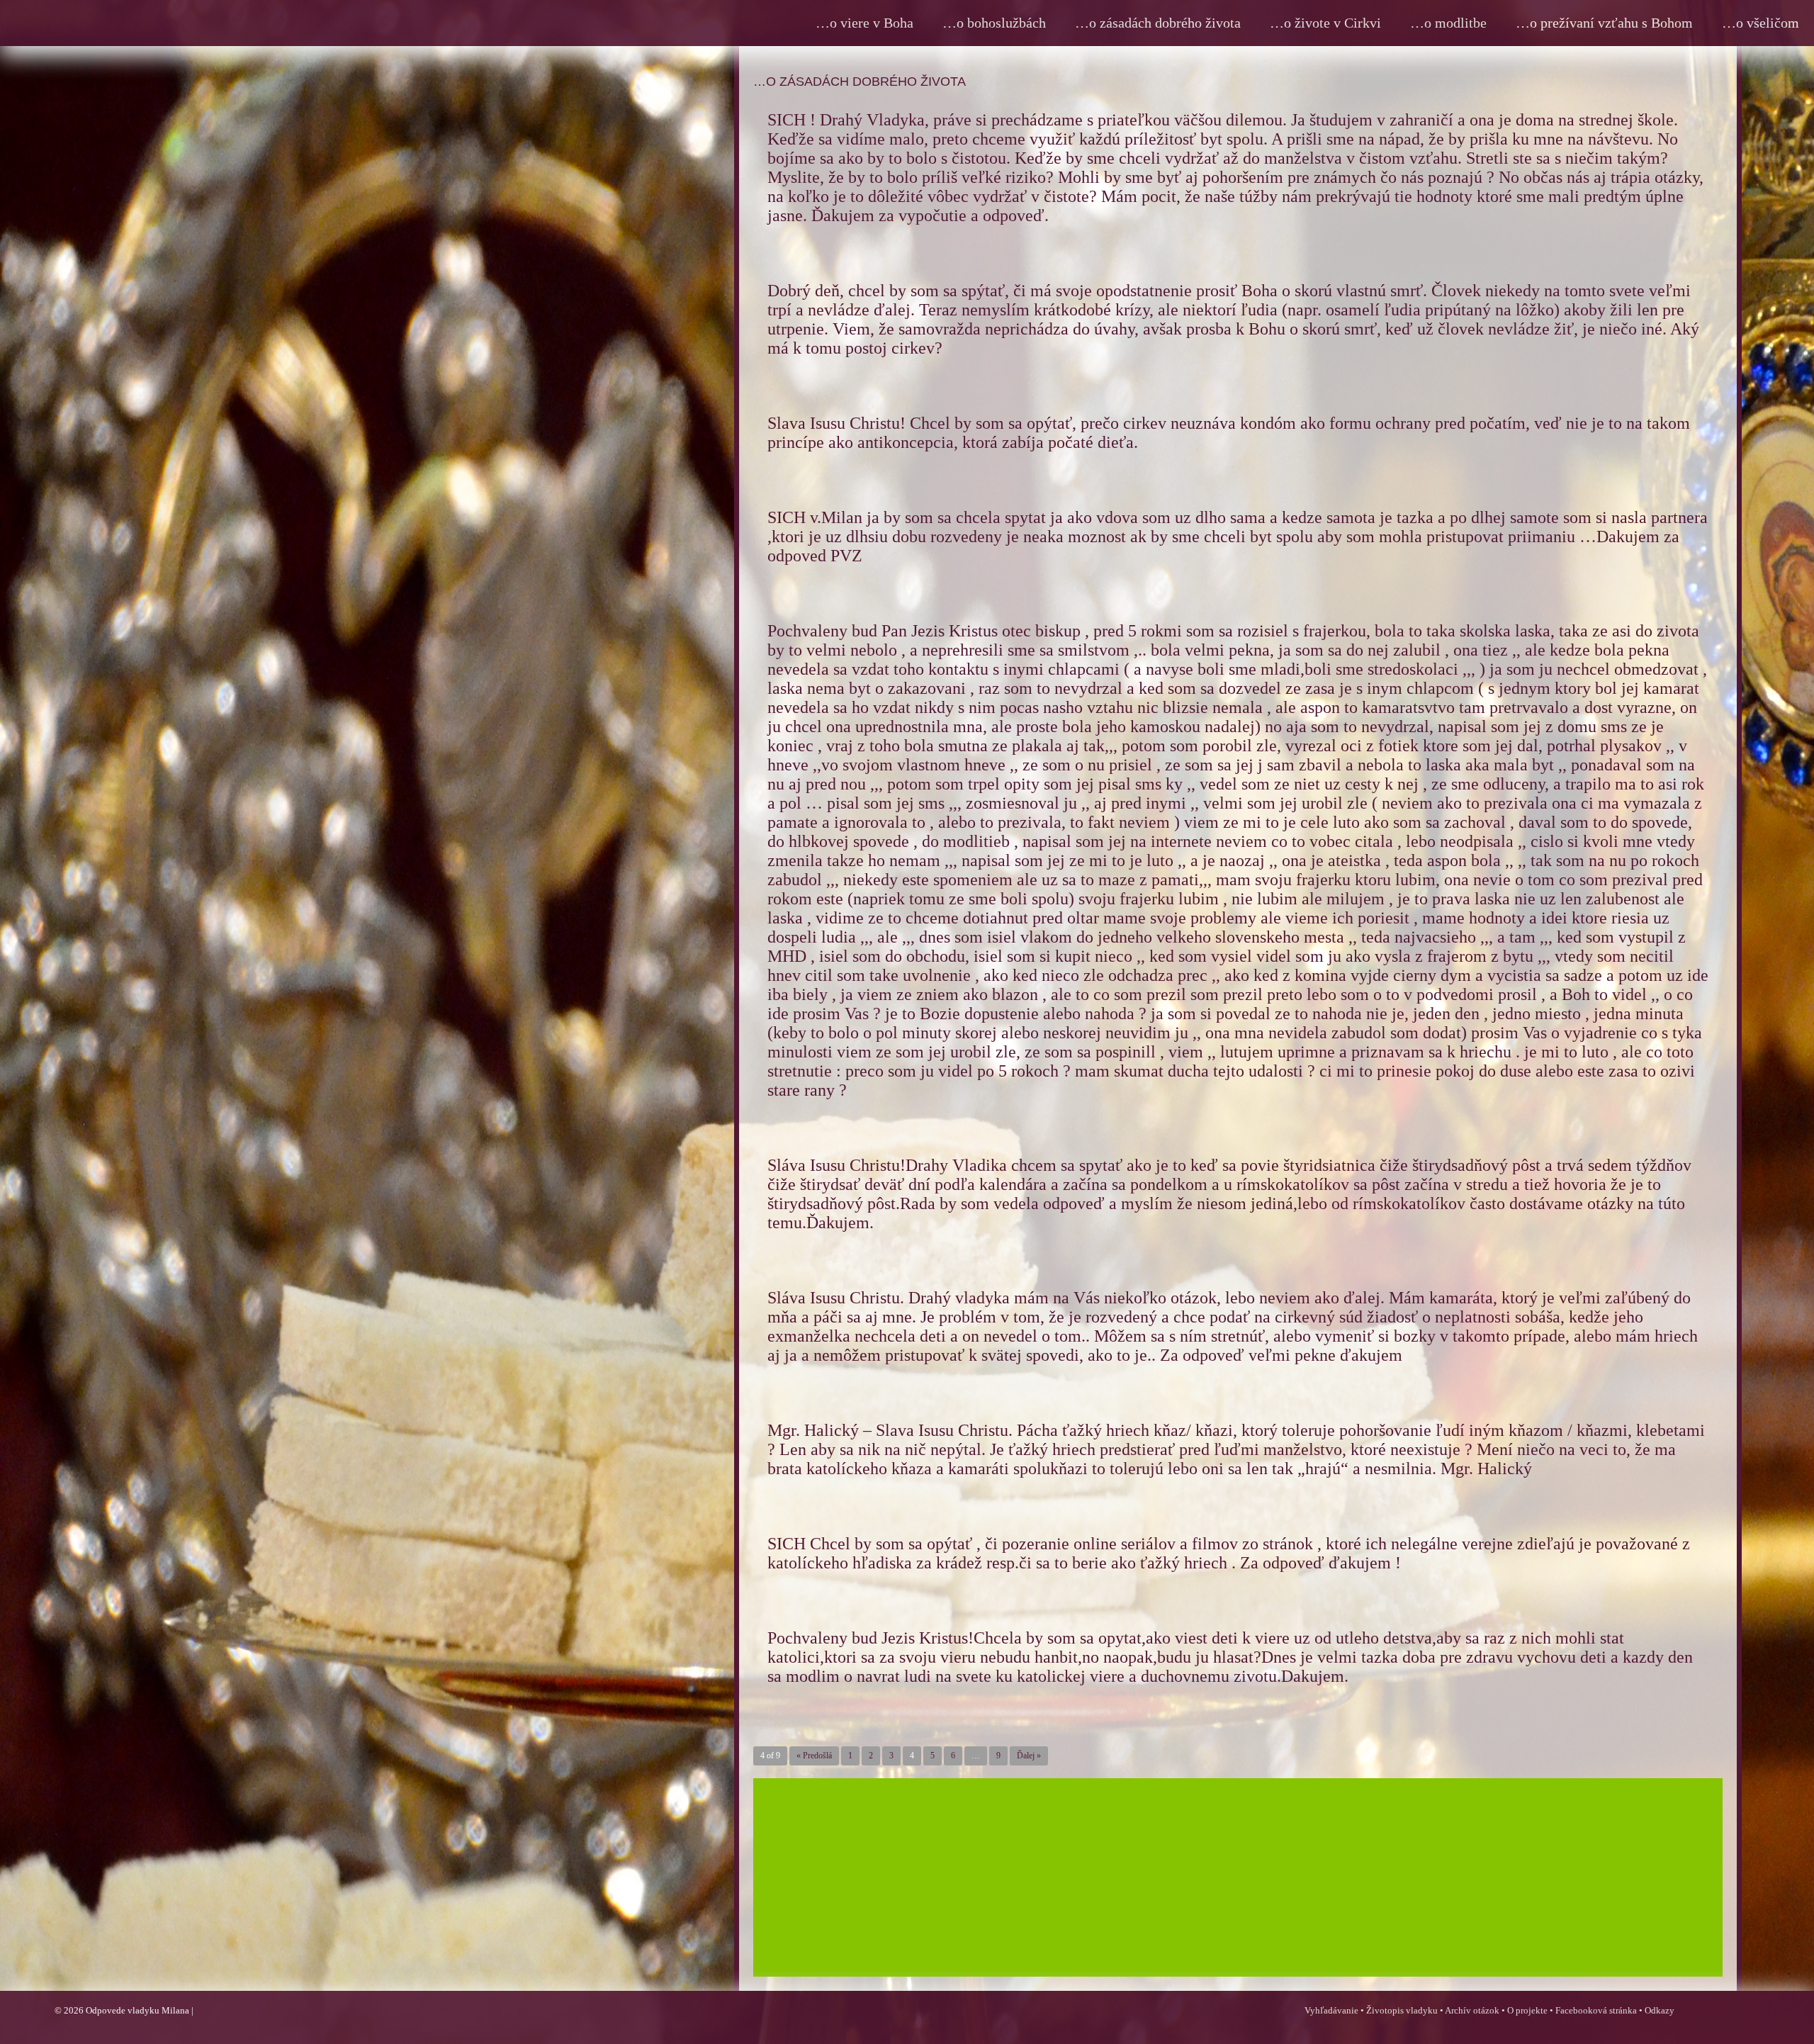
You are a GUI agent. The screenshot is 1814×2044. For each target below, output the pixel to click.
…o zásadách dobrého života (1158, 23)
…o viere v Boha (864, 23)
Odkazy (1660, 2010)
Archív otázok (1472, 2010)
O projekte (1527, 2010)
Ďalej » (1029, 1756)
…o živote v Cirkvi (1325, 23)
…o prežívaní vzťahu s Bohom (1604, 23)
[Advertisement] (1178, 1888)
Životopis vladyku (1402, 2010)
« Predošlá (814, 1756)
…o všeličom (1761, 23)
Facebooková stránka (1596, 2010)
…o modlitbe (1448, 23)
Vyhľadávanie (1331, 2010)
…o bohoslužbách (994, 23)
